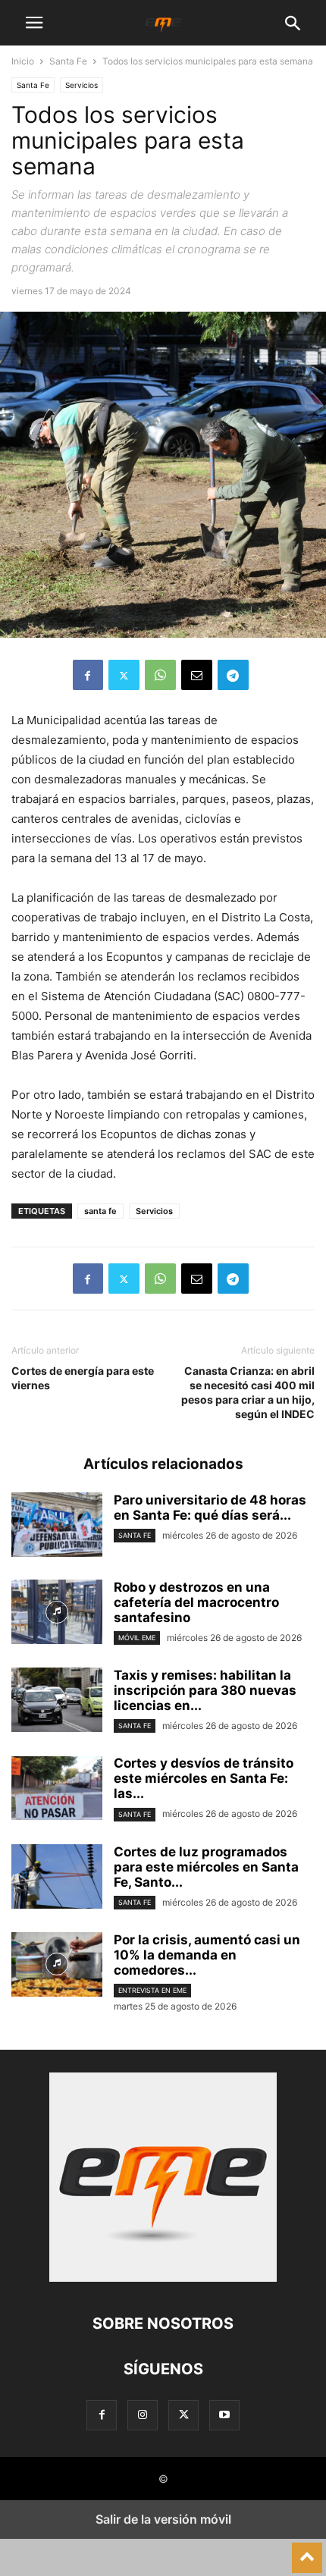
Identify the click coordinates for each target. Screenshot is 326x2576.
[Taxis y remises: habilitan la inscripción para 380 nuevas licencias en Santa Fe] (57, 1702)
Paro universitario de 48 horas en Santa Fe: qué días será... (210, 1508)
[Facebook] (88, 675)
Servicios (81, 85)
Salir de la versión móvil (163, 2519)
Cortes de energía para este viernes (83, 1378)
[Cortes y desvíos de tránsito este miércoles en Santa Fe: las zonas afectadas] (57, 1790)
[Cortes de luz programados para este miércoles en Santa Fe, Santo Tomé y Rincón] (57, 1878)
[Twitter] (124, 675)
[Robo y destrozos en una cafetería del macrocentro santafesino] (57, 1614)
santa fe (100, 1211)
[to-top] (307, 2551)
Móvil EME (137, 1638)
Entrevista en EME (152, 1990)
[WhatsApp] (160, 675)
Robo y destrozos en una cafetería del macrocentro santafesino (196, 1602)
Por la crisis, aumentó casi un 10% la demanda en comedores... (207, 1955)
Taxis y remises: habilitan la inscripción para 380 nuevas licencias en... (205, 1690)
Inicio (23, 61)
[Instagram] (143, 2415)
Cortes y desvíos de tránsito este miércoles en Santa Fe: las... (204, 1778)
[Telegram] (233, 675)
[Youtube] (224, 2415)
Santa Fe (68, 61)
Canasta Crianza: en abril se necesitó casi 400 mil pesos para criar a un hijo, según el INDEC (248, 1392)
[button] (34, 23)
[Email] (197, 675)
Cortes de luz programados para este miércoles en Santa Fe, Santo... (206, 1867)
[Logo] (163, 2278)
